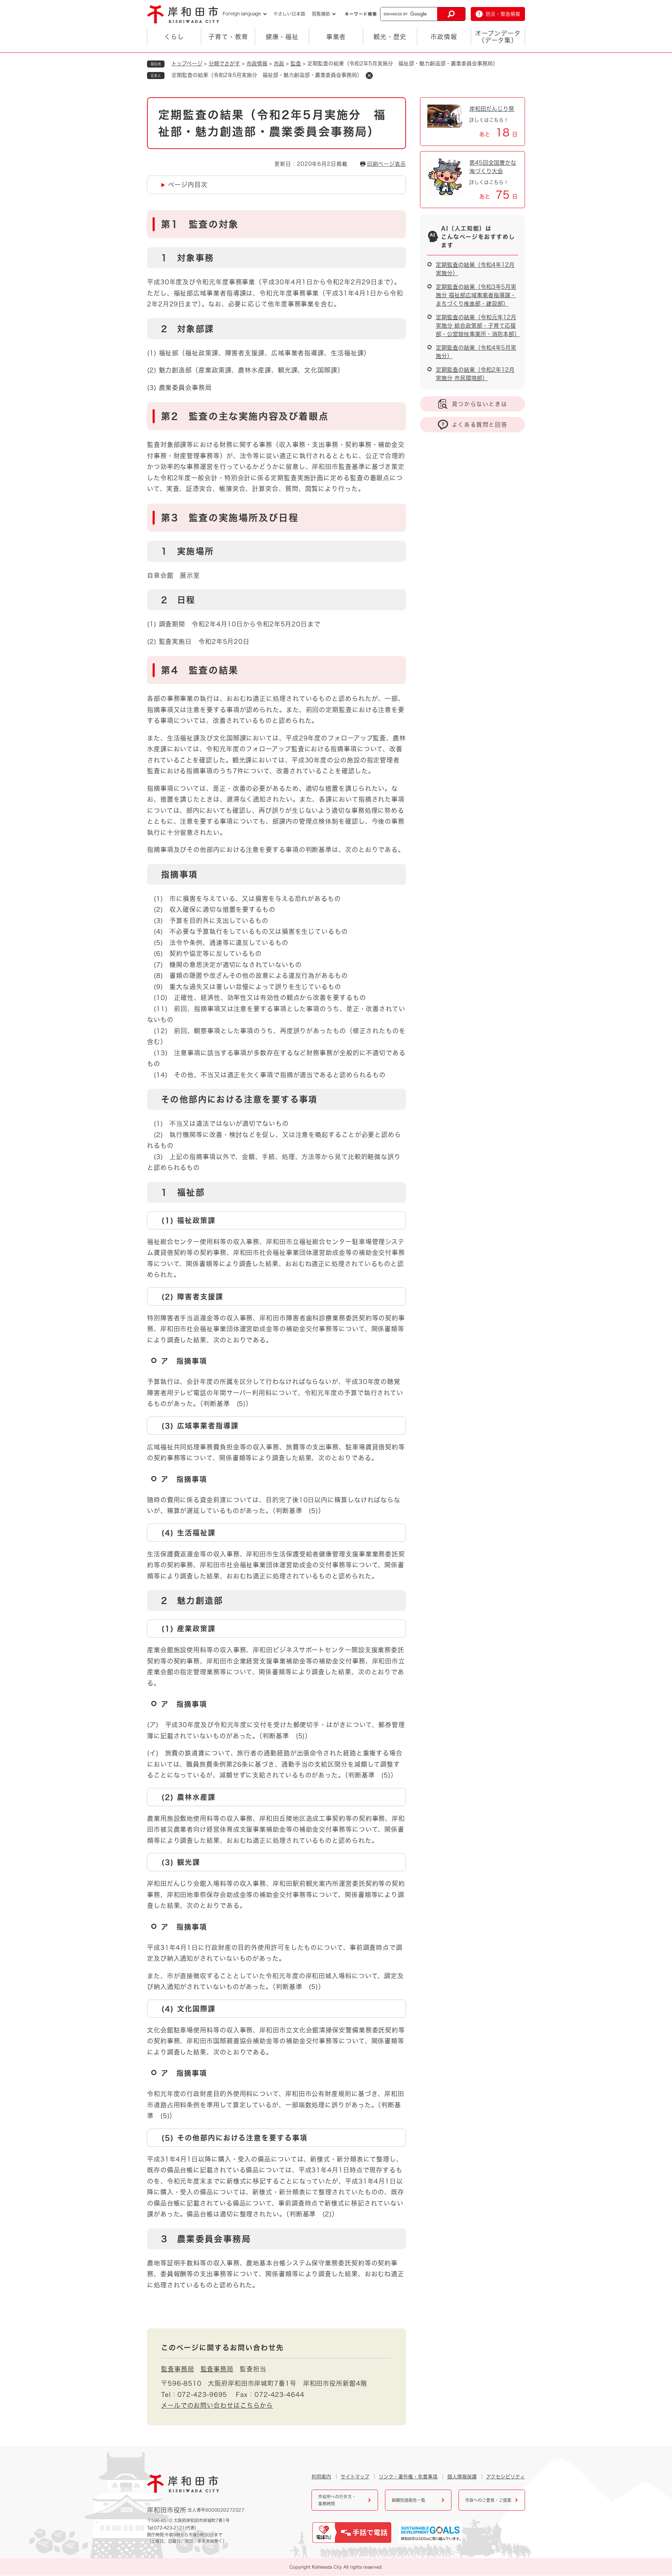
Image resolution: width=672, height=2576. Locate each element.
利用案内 (321, 2477)
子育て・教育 (228, 37)
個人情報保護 (462, 2477)
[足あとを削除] (369, 76)
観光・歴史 (390, 37)
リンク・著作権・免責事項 (408, 2477)
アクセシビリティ (506, 2477)
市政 (279, 63)
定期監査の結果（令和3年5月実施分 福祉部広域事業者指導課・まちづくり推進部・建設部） (476, 295)
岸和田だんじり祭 (492, 109)
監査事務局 (178, 2369)
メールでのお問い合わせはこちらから (217, 2405)
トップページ (187, 63)
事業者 (336, 37)
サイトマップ (355, 2477)
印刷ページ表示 (387, 164)
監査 (296, 63)
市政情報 (444, 37)
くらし (174, 37)
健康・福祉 (282, 37)
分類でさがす (224, 63)
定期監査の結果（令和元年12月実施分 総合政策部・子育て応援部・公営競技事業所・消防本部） (478, 326)
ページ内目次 (188, 185)
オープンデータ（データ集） (498, 37)
